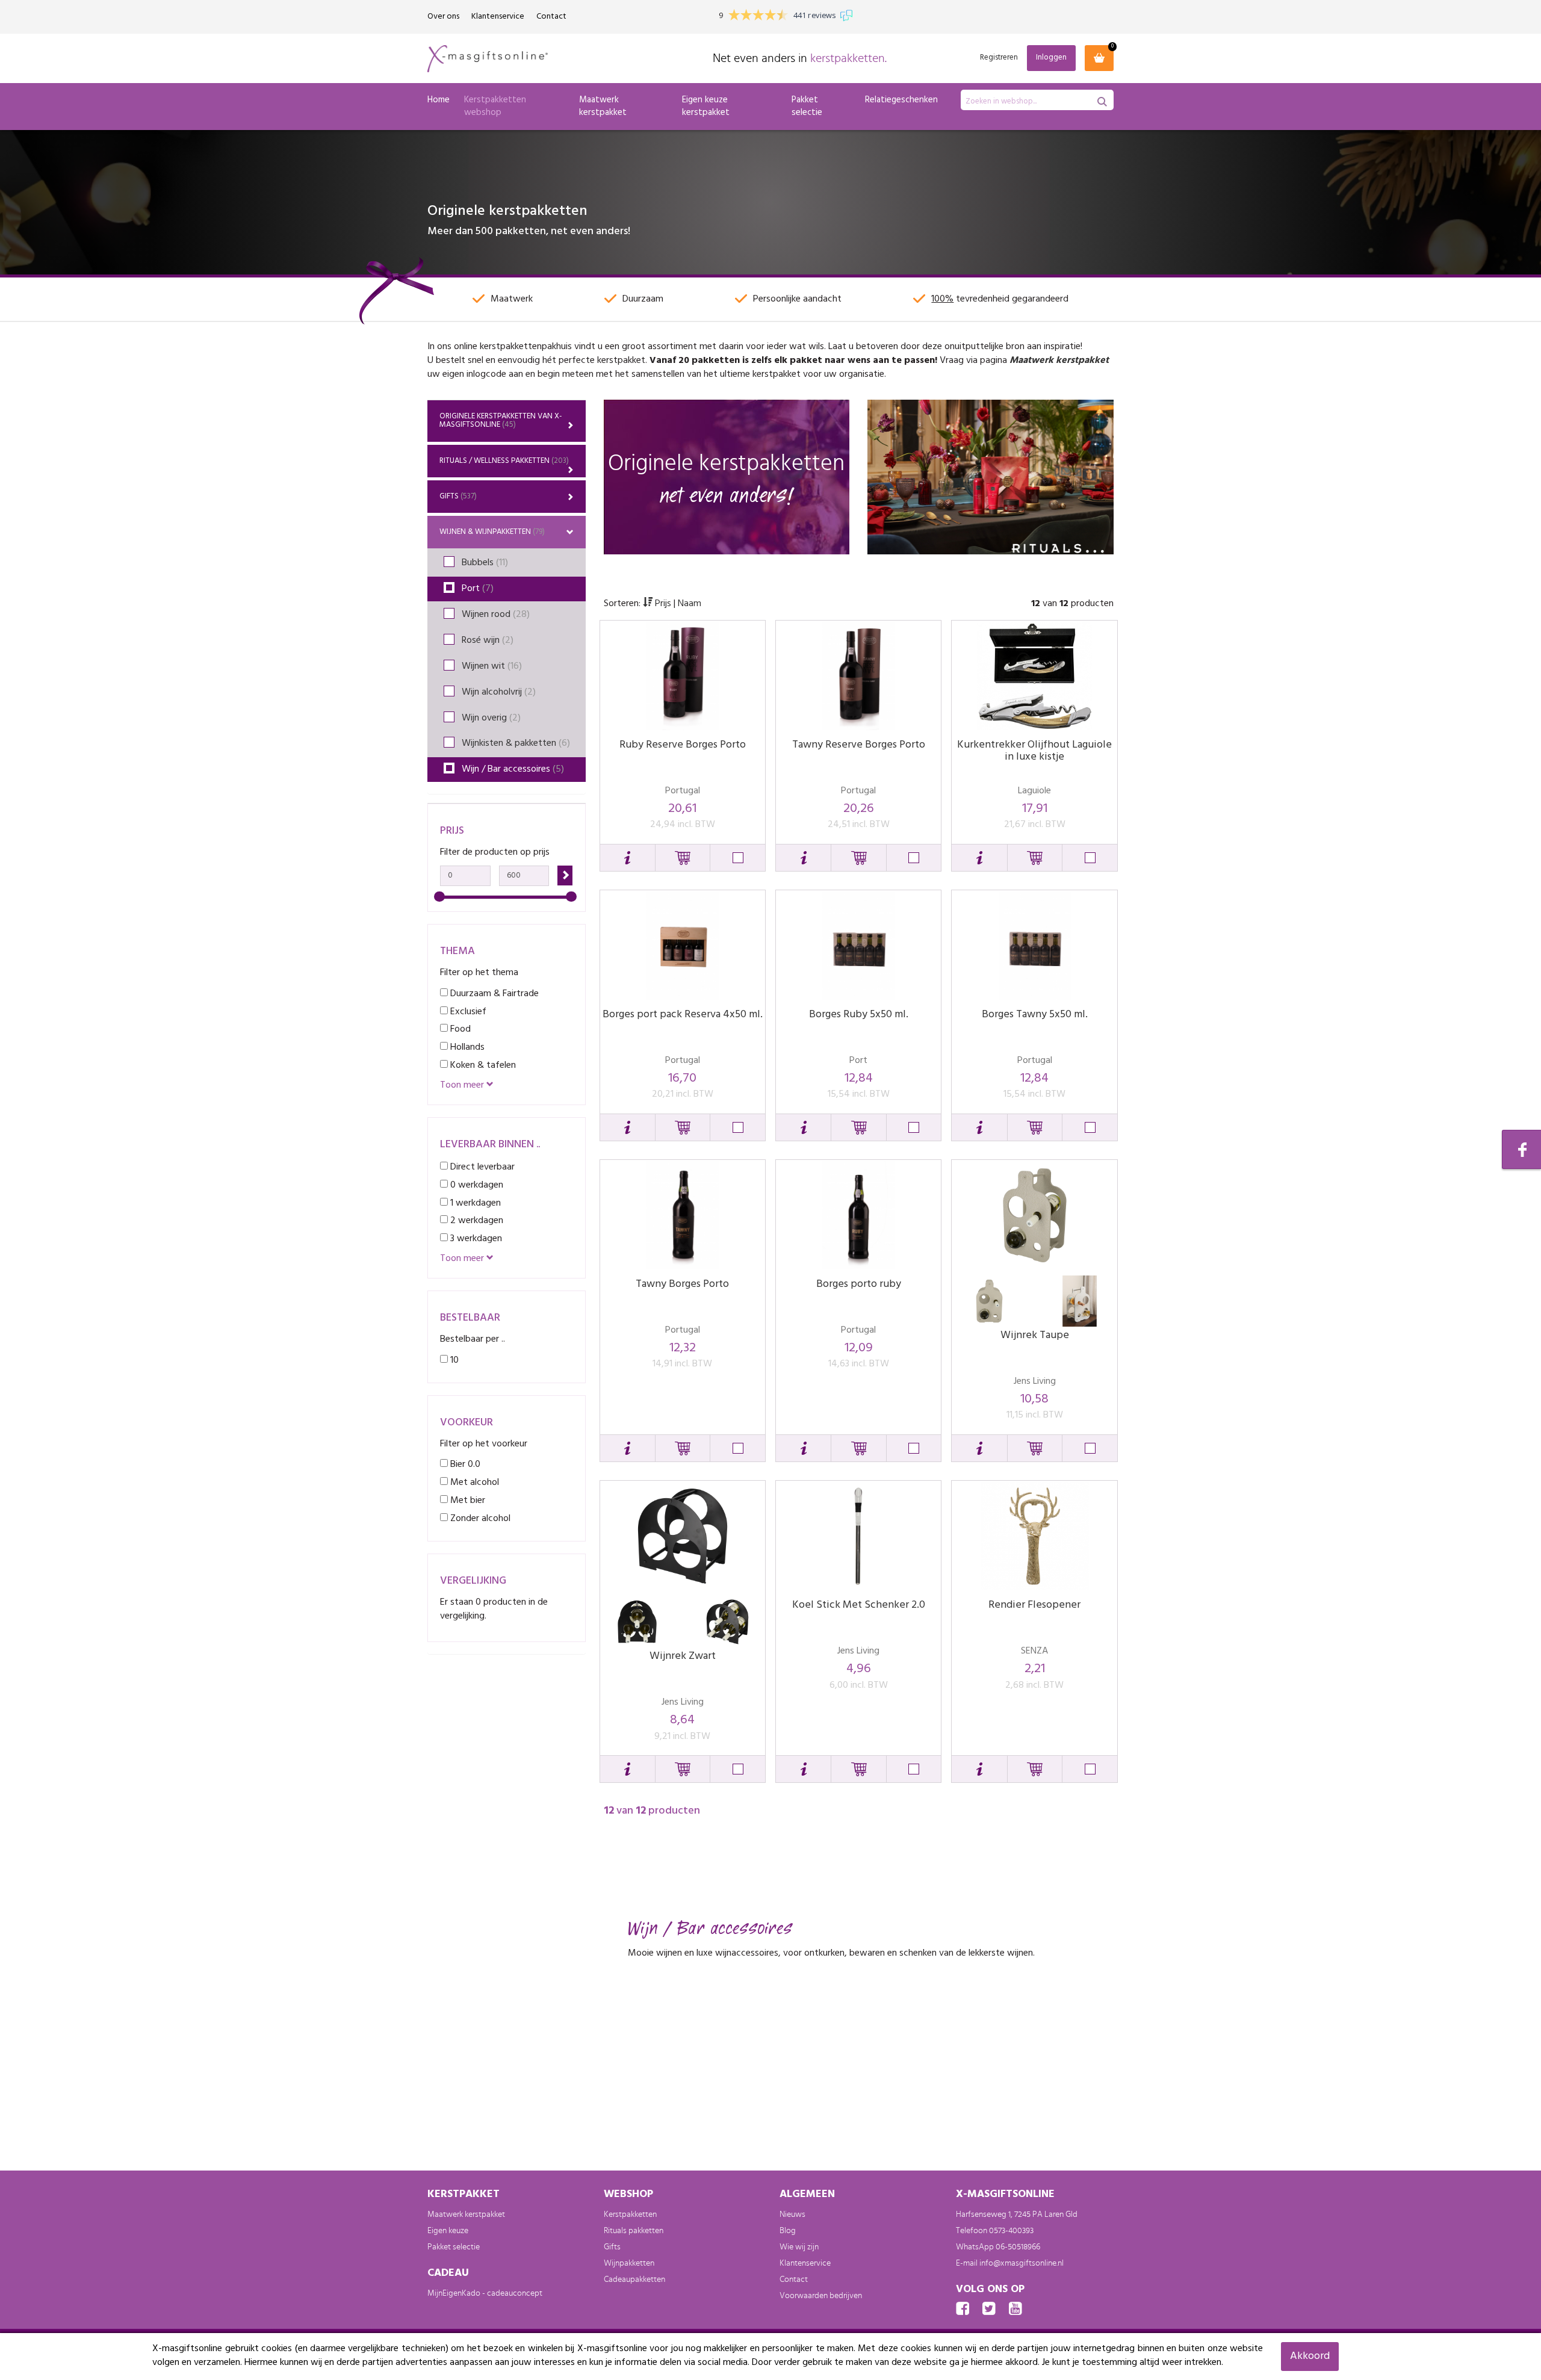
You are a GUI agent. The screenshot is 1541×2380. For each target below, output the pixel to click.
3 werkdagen (475, 1238)
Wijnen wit (492, 666)
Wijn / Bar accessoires (513, 769)
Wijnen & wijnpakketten (492, 532)
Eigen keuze (448, 2231)
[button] (628, 858)
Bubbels (485, 563)
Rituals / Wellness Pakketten (504, 461)
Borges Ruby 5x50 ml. (859, 1015)
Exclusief (467, 1012)
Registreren (999, 58)
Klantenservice (498, 17)
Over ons (443, 17)
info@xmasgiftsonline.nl (1022, 2263)
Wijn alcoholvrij (499, 692)
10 (453, 1360)
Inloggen (1051, 57)
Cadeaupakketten (634, 2279)
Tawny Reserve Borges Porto (859, 745)
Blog (788, 2231)
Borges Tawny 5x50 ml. (1035, 1015)
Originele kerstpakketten (501, 420)
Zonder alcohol (479, 1518)
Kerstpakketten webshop (495, 106)
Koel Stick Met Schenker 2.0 (859, 1605)
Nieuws (792, 2214)
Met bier (467, 1500)
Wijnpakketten (629, 2263)
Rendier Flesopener (1034, 1605)
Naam (690, 604)
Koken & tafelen (482, 1065)
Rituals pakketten (634, 2231)
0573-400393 (1011, 2231)
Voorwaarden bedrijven (821, 2296)
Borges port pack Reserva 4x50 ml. (683, 1015)
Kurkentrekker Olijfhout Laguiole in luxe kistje (1034, 751)
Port (478, 589)
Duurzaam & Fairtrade (493, 993)
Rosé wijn (488, 640)
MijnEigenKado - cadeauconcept (485, 2293)
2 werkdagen (476, 1220)
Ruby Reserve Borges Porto (683, 745)
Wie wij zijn (799, 2247)
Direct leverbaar (481, 1167)
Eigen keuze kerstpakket (706, 106)
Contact (551, 17)
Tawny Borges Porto (682, 1284)
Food (459, 1029)
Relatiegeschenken (901, 100)
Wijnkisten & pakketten (516, 743)
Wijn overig (491, 718)
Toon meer (463, 1086)
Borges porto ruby (859, 1284)
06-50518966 (1018, 2247)
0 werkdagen (476, 1185)
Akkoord (1310, 2356)
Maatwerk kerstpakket (603, 106)
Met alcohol (473, 1482)
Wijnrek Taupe (1035, 1335)
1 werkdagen (474, 1203)
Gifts (458, 496)
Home (439, 100)
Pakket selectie (807, 106)
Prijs (663, 604)
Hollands (466, 1047)
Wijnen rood (496, 615)
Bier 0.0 (464, 1464)
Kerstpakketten (630, 2214)
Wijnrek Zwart (683, 1656)
